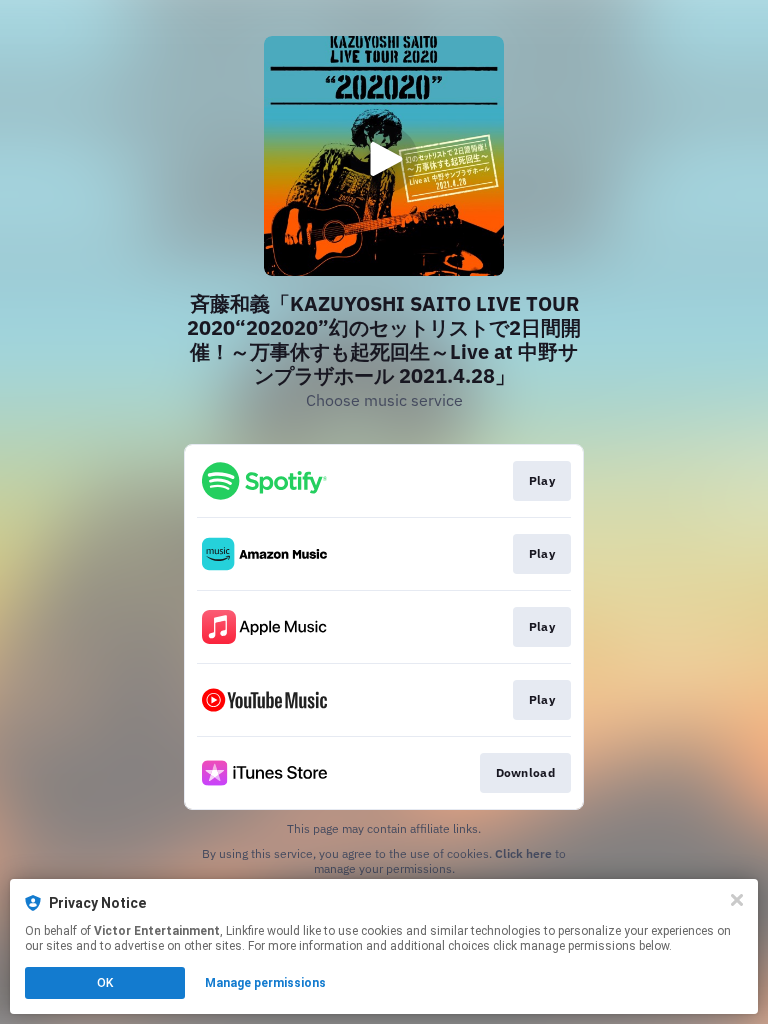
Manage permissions (265, 983)
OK (105, 983)
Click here (523, 853)
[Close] (737, 900)
